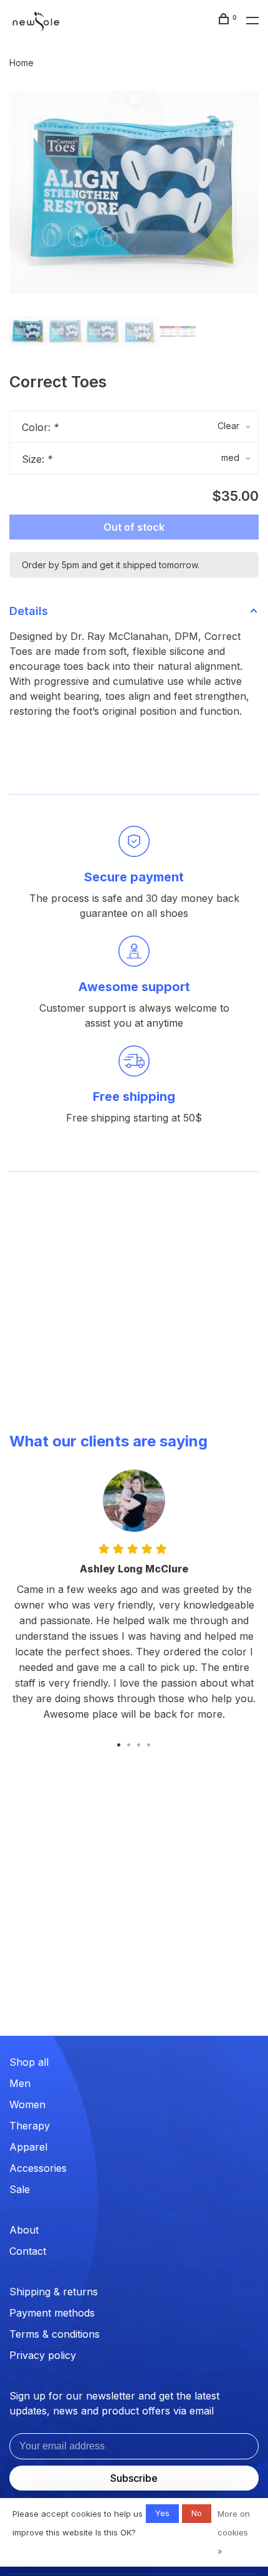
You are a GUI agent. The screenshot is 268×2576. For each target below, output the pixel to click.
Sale (20, 2189)
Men (20, 2083)
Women (27, 2104)
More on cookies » (234, 2532)
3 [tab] (139, 1744)
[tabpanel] (134, 192)
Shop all (29, 2062)
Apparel (28, 2147)
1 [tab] (119, 1744)
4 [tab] (149, 1744)
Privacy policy (43, 2355)
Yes (162, 2513)
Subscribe (134, 2478)
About (24, 2230)
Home (22, 63)
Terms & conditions (55, 2334)
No (197, 2513)
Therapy (30, 2126)
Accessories (38, 2168)
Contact (28, 2251)
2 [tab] (129, 1744)
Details (29, 611)
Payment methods (52, 2313)
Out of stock (134, 527)
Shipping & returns (54, 2292)
